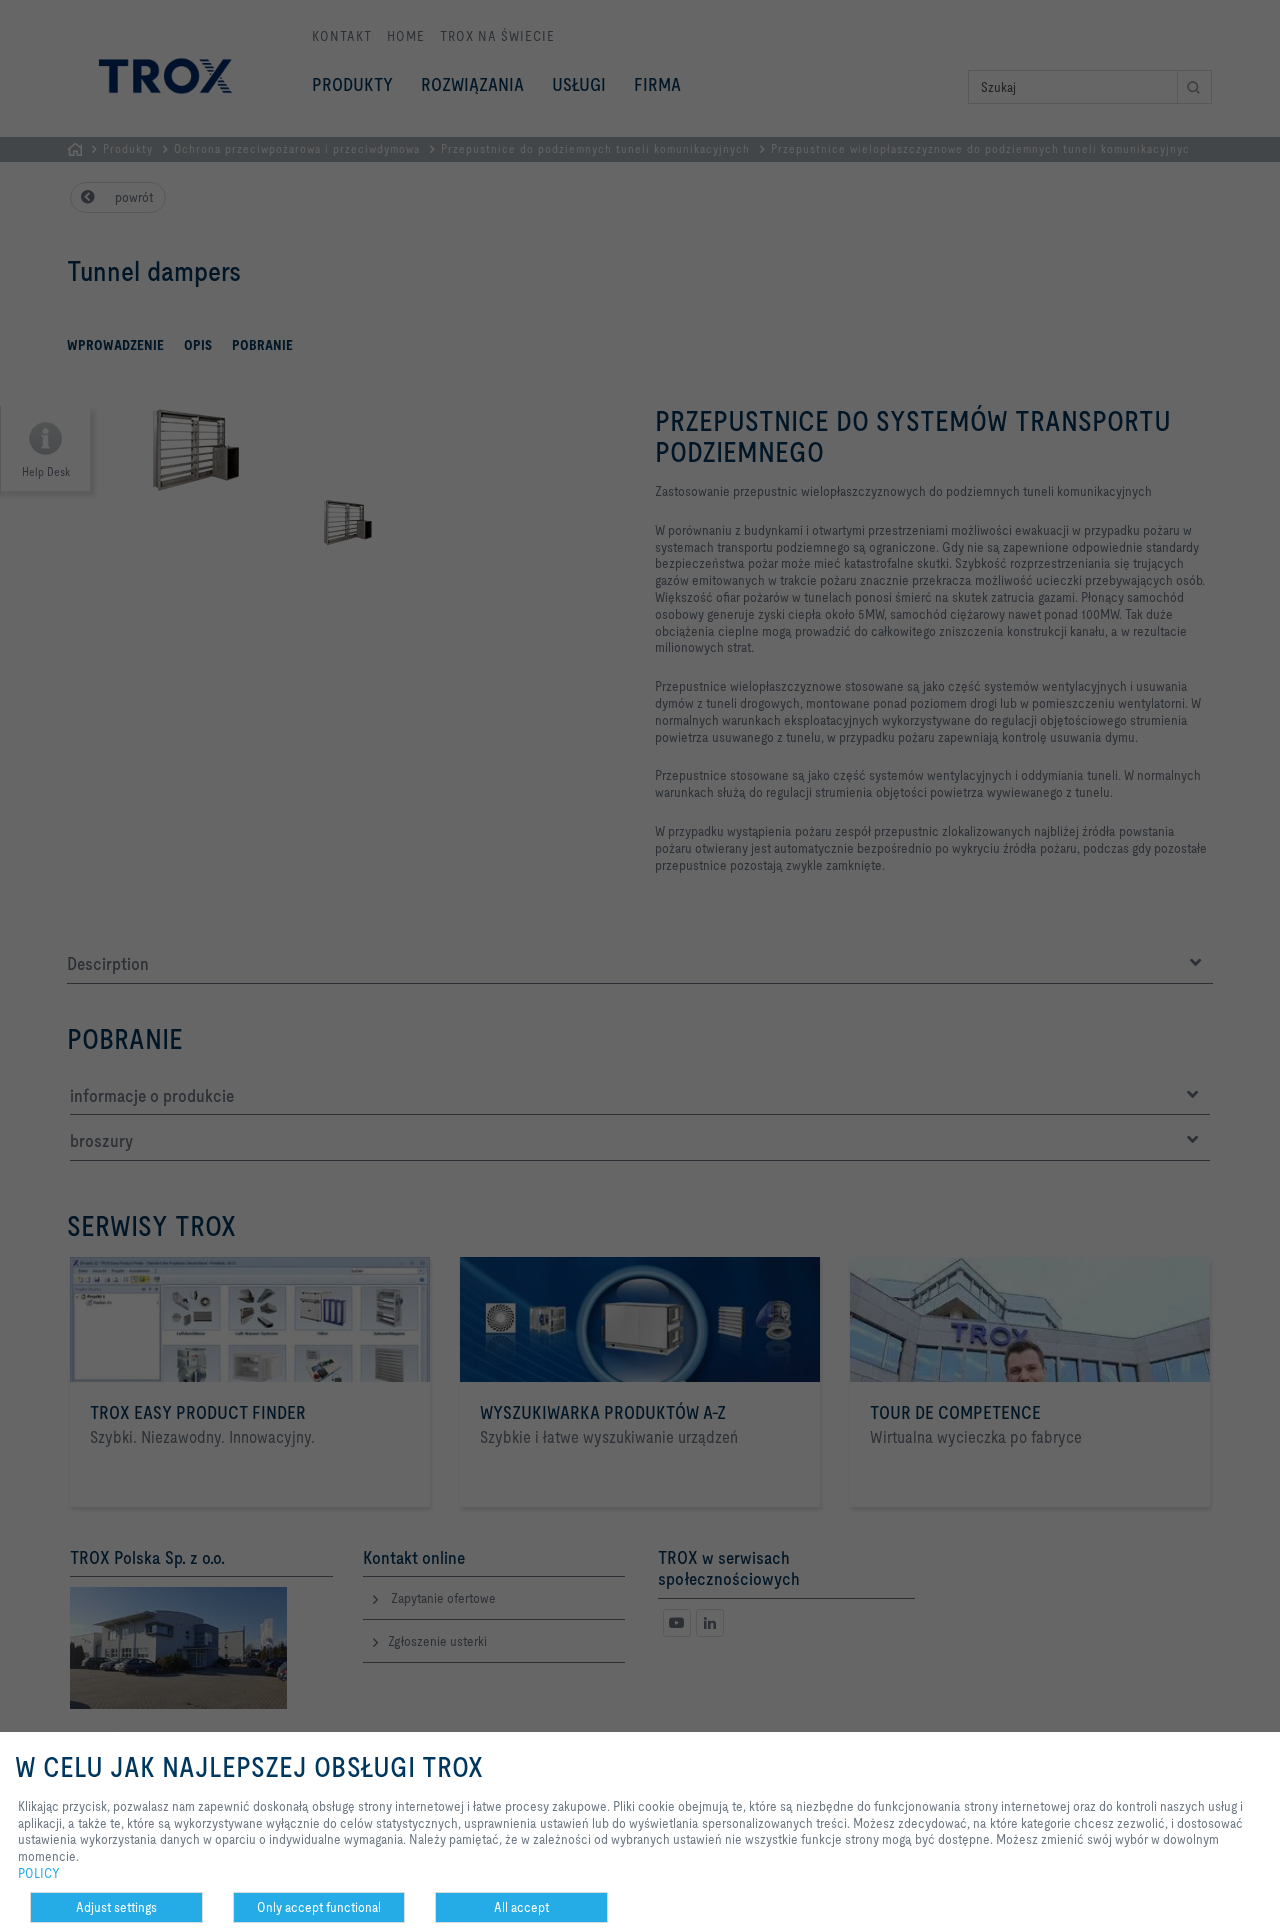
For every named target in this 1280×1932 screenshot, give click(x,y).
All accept (521, 1907)
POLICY (39, 1873)
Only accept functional (319, 1907)
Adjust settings (116, 1907)
